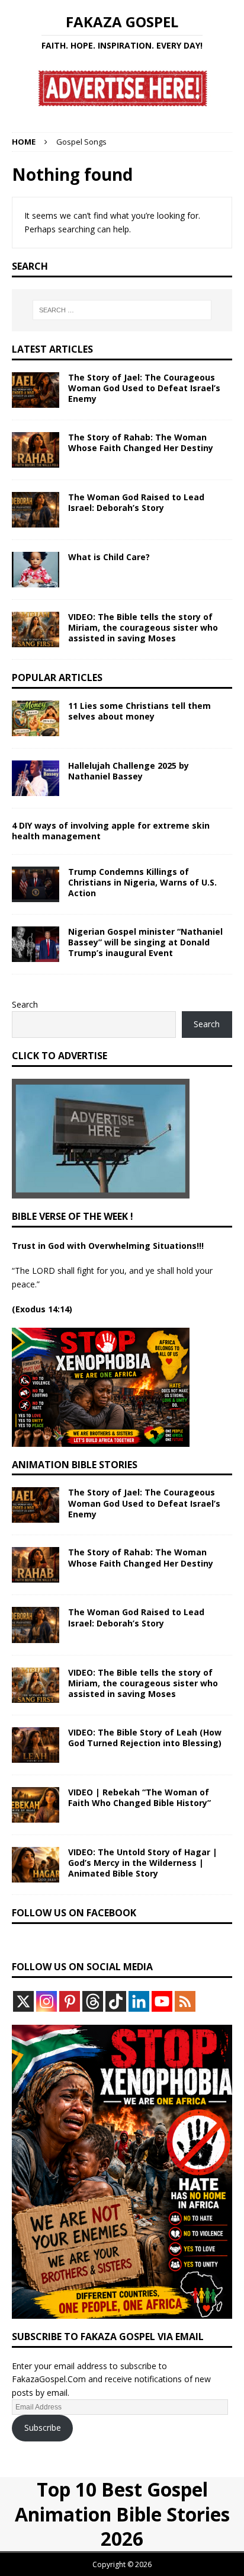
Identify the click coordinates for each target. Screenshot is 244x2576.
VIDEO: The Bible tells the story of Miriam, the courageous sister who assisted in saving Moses (143, 627)
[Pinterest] (70, 2001)
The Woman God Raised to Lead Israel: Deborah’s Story (136, 502)
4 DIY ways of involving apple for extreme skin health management (111, 831)
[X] (23, 2001)
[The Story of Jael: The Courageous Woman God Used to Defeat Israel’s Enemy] (36, 390)
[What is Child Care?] (36, 570)
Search (25, 1004)
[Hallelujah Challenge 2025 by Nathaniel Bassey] (36, 778)
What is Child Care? (109, 557)
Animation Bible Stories (75, 1465)
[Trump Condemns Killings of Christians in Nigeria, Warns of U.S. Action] (36, 884)
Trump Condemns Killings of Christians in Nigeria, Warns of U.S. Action (142, 882)
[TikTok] (116, 2001)
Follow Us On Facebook (74, 1913)
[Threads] (93, 2001)
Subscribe (43, 2428)
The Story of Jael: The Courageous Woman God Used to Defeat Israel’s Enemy (144, 388)
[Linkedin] (139, 2001)
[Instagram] (46, 2001)
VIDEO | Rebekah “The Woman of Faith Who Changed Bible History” (139, 1797)
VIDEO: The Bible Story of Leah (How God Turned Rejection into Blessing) (145, 1738)
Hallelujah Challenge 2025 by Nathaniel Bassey (129, 771)
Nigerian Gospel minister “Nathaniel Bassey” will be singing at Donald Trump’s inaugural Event (145, 942)
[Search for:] (122, 310)
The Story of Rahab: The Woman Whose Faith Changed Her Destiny (141, 442)
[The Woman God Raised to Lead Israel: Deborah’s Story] (36, 510)
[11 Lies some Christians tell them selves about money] (36, 718)
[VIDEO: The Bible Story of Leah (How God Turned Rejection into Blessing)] (36, 1745)
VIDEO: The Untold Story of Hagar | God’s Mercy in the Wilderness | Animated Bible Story (143, 1863)
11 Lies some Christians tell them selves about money (139, 711)
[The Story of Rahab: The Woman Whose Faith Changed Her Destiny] (36, 450)
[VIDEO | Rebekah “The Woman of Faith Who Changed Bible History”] (36, 1805)
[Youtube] (162, 2001)
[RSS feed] (185, 2001)
